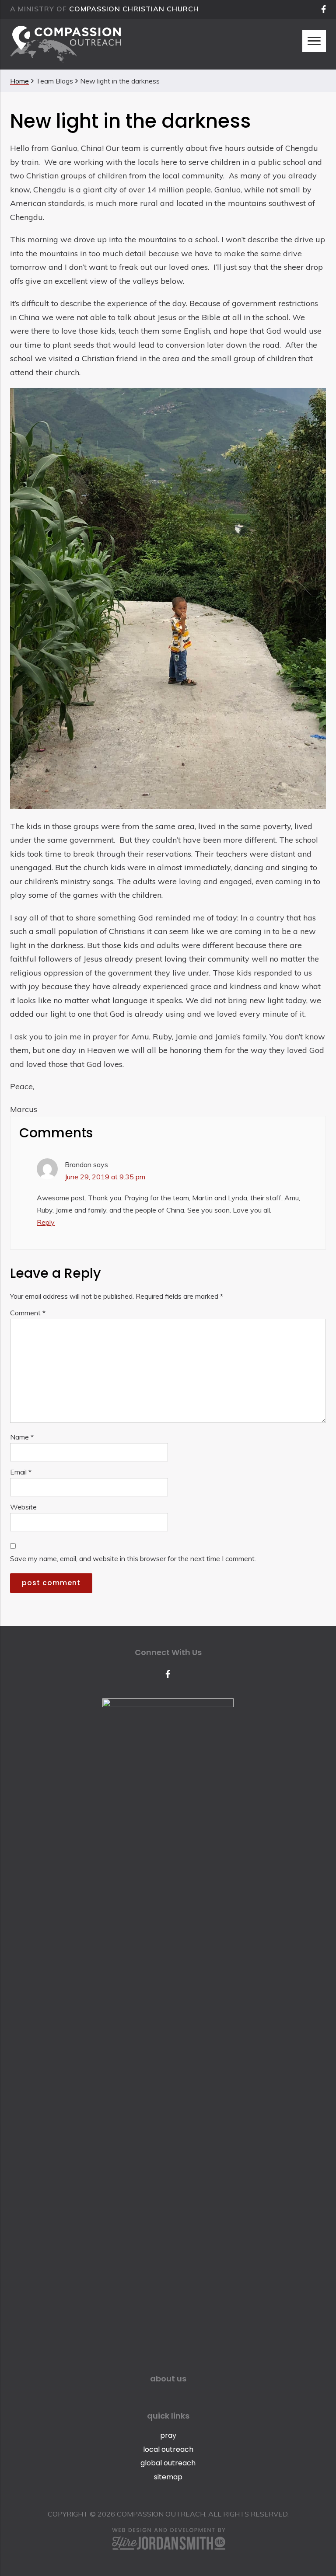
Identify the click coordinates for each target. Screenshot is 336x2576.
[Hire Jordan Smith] (168, 2539)
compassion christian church (134, 9)
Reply (46, 1222)
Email (21, 1472)
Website (23, 1507)
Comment (28, 1313)
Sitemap (168, 2477)
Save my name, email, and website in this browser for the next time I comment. (133, 1558)
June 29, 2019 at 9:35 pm (105, 1177)
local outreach (168, 2449)
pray (168, 2435)
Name (22, 1437)
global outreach (168, 2463)
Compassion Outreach (65, 44)
